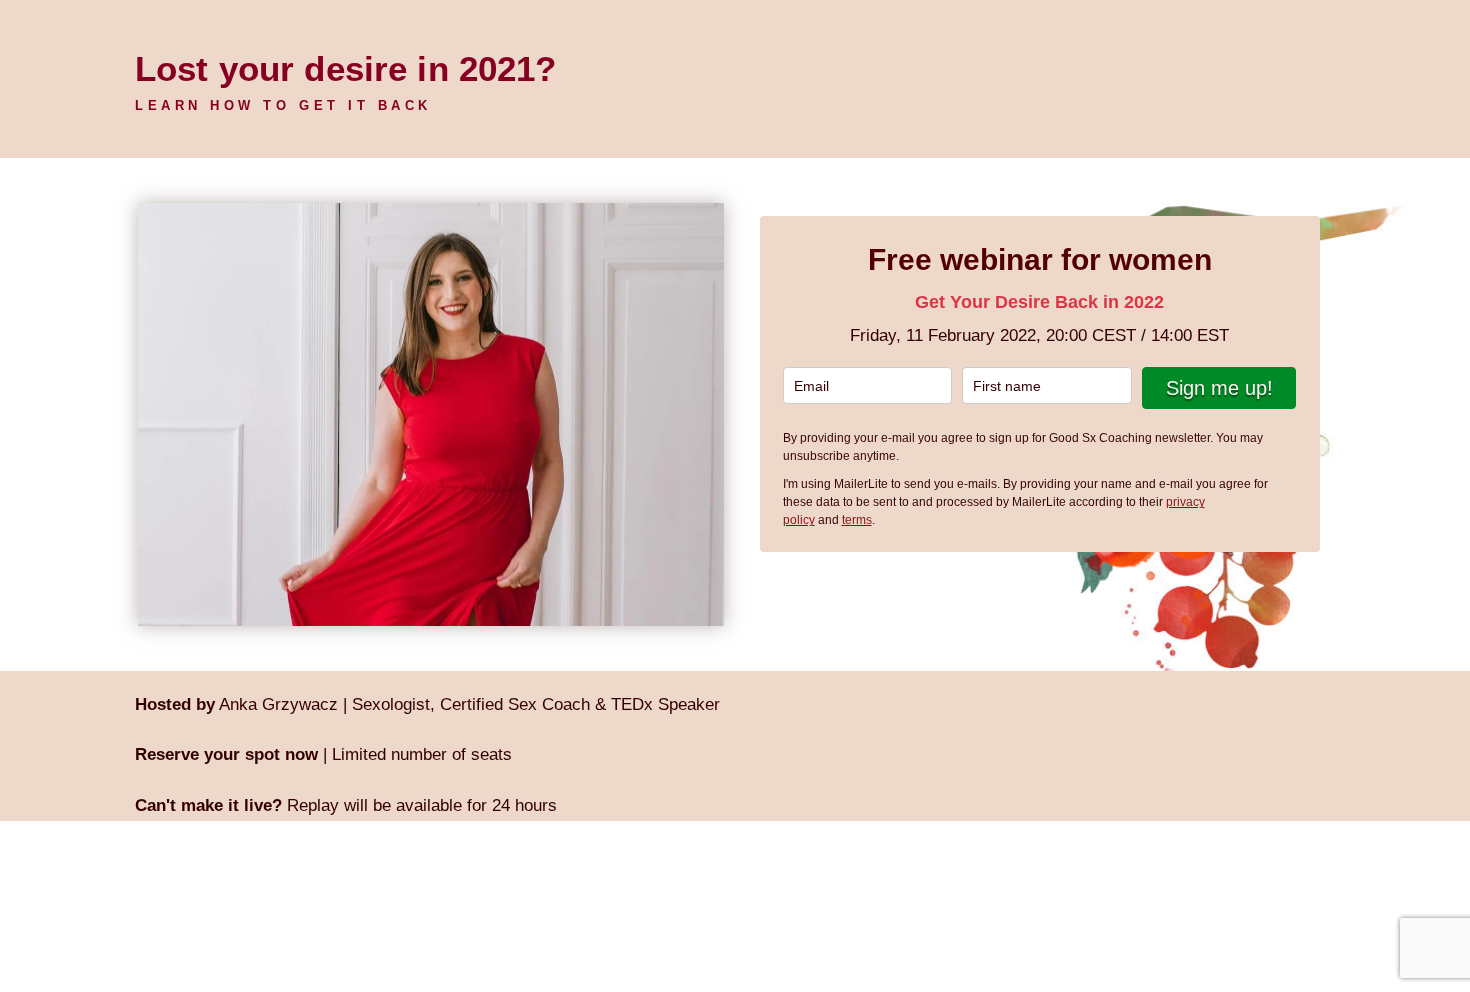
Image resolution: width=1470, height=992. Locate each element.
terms (857, 520)
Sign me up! (1219, 388)
